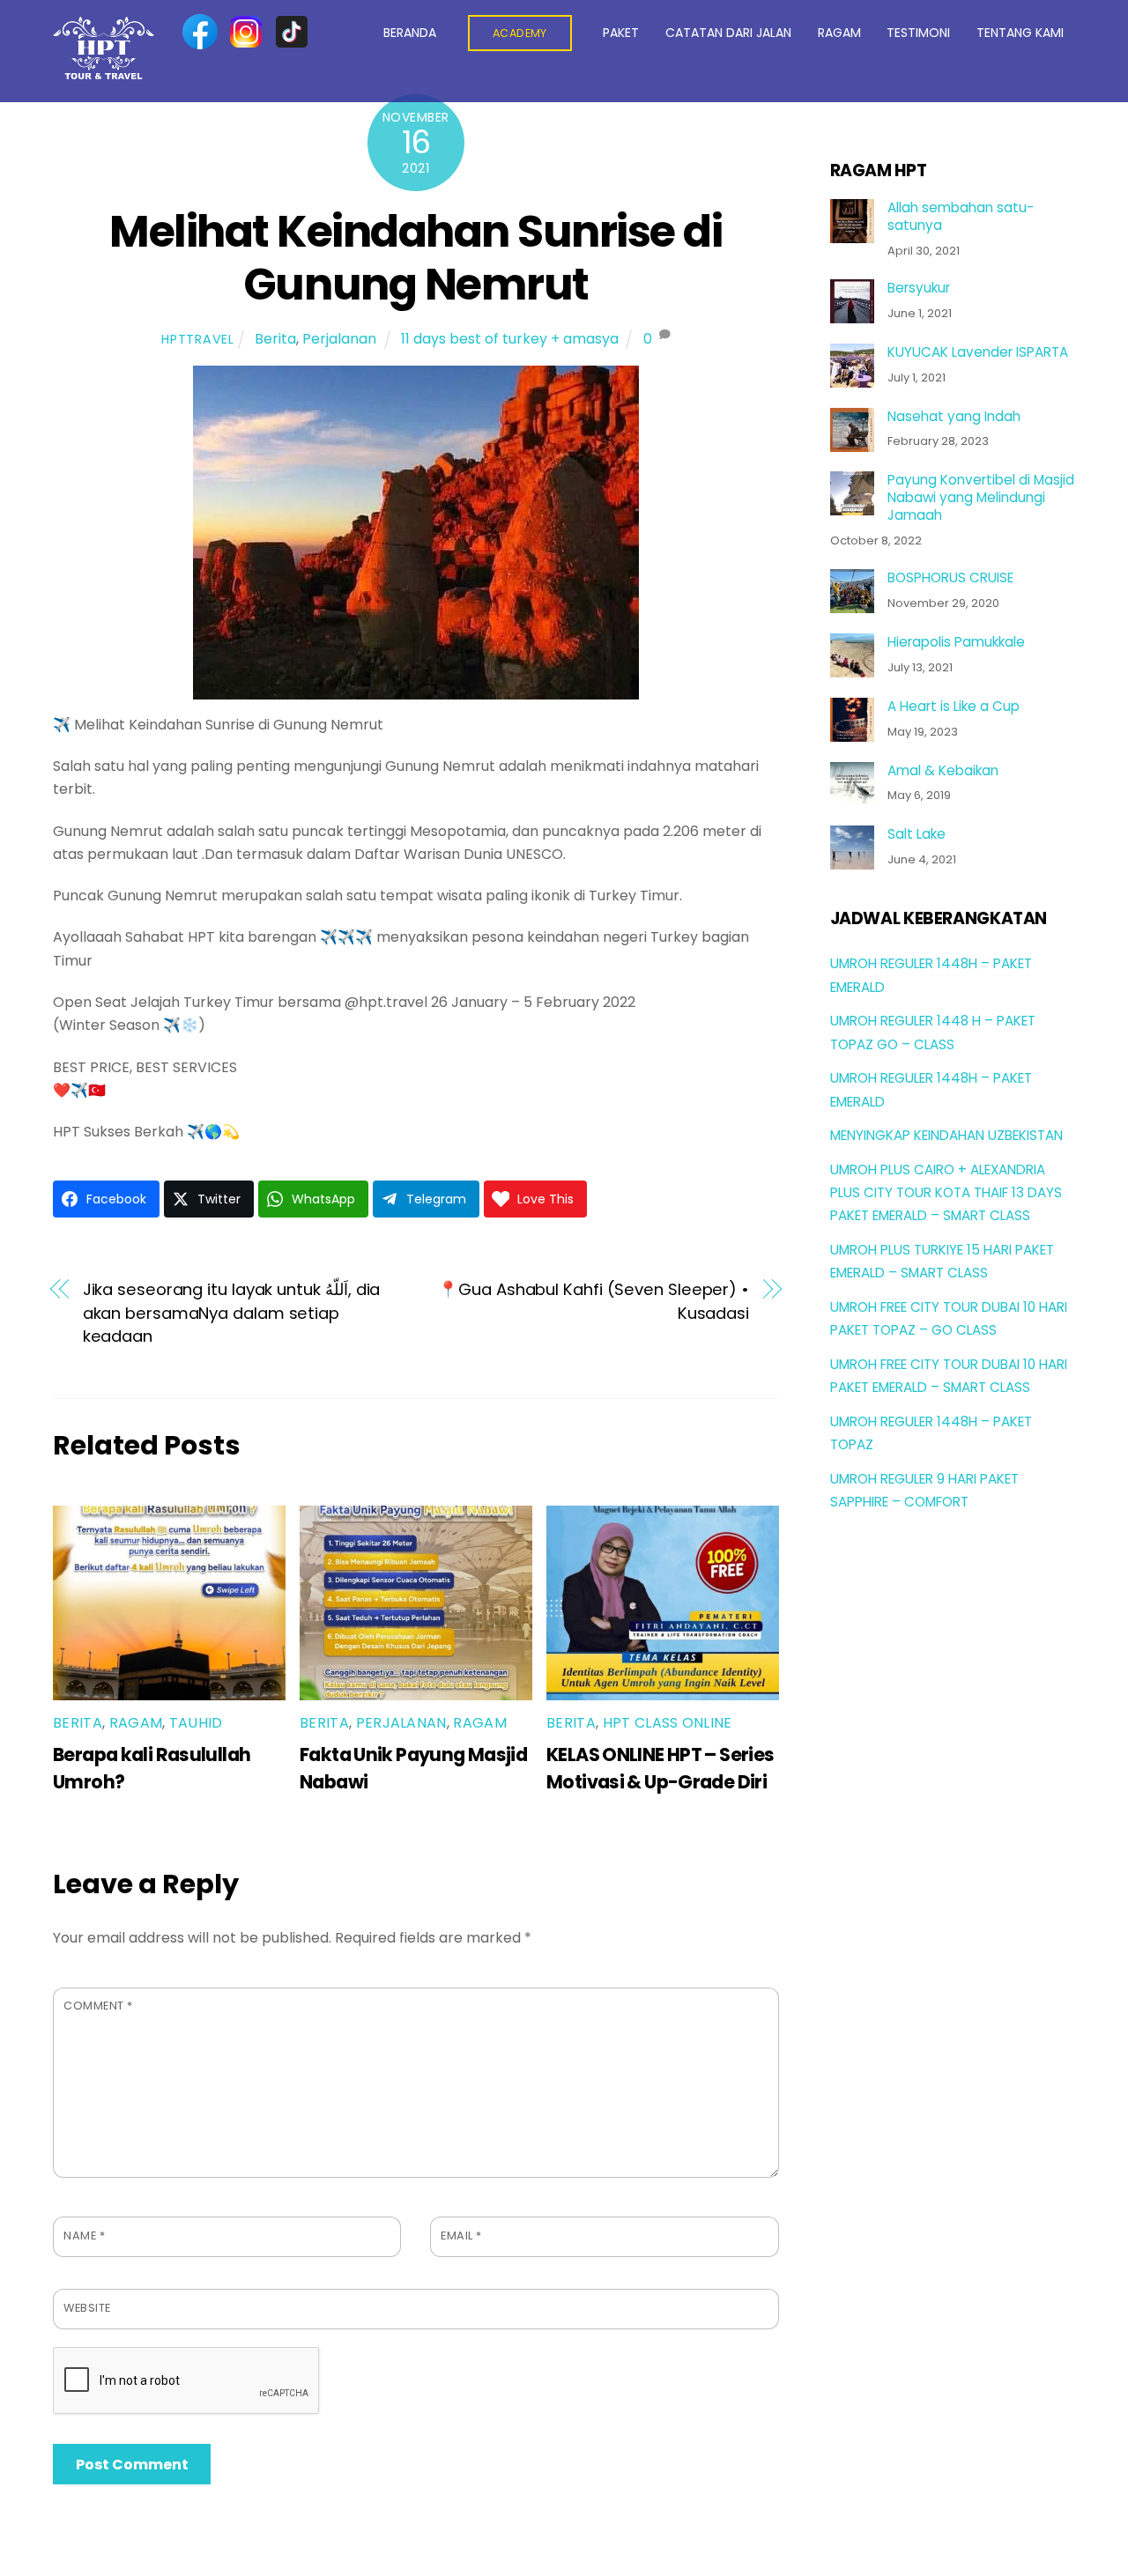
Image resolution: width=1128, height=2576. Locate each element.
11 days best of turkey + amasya (510, 339)
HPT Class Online (668, 1723)
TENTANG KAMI (1020, 33)
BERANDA (410, 33)
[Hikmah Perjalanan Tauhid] (104, 72)
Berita (275, 339)
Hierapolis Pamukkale (956, 642)
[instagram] (246, 32)
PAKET (621, 33)
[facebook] (200, 32)
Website (87, 2308)
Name (84, 2235)
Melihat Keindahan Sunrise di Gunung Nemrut (416, 258)
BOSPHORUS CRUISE (950, 578)
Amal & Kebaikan (943, 771)
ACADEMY (520, 33)
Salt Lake (916, 834)
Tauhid (196, 1723)
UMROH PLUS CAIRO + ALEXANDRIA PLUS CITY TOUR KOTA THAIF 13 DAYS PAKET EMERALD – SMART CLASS (946, 1193)
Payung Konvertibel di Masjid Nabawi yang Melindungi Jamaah (981, 497)
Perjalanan (339, 339)
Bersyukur (919, 288)
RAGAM (839, 33)
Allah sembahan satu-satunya (961, 217)
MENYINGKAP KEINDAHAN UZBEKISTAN (946, 1135)
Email (461, 2235)
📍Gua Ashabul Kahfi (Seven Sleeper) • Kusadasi (594, 1301)
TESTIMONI (918, 33)
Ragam (136, 1723)
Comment (98, 2006)
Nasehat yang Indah (954, 417)
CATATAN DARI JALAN (728, 33)
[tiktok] (292, 32)
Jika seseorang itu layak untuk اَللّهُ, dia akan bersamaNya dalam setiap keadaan (232, 1313)
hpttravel (197, 339)
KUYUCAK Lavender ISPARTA (978, 352)
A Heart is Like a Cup (954, 707)
